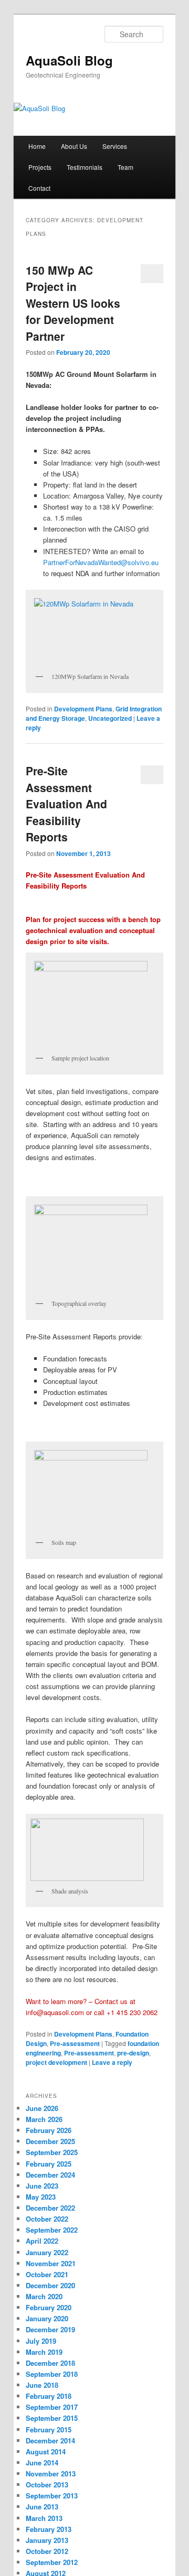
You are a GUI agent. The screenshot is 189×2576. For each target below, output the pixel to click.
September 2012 (52, 2562)
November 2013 (51, 2474)
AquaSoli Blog (69, 60)
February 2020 (49, 2307)
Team (125, 167)
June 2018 (42, 2385)
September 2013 (52, 2496)
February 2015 (49, 2429)
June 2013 (42, 2507)
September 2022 (52, 2230)
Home (37, 146)
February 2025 (49, 2164)
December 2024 (50, 2175)
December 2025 (50, 2141)
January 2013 (47, 2540)
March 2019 (44, 2352)
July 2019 (41, 2341)
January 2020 (47, 2318)
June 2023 (42, 2186)
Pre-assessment (75, 2043)
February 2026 (49, 2130)
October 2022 (47, 2219)
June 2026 (42, 2108)
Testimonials (85, 167)
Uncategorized (110, 718)
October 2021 (47, 2274)
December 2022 (50, 2208)
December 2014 (50, 2440)
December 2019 (50, 2329)
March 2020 (44, 2296)
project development (56, 2062)
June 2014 (42, 2463)
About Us (74, 146)
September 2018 (52, 2374)
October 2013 (47, 2485)
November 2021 (51, 2263)
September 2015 (52, 2418)
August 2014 (46, 2451)
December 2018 (50, 2363)
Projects (40, 167)
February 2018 (49, 2396)
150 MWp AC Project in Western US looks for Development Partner (73, 303)
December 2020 (50, 2285)
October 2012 (47, 2551)
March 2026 (44, 2119)
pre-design (133, 2053)
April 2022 (42, 2241)
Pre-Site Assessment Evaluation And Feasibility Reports (66, 804)
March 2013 (44, 2518)
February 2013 (49, 2529)
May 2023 (41, 2197)
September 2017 (52, 2407)
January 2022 (47, 2252)
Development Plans (83, 709)
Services (115, 146)
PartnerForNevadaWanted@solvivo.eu (101, 562)
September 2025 (52, 2152)
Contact (39, 188)
